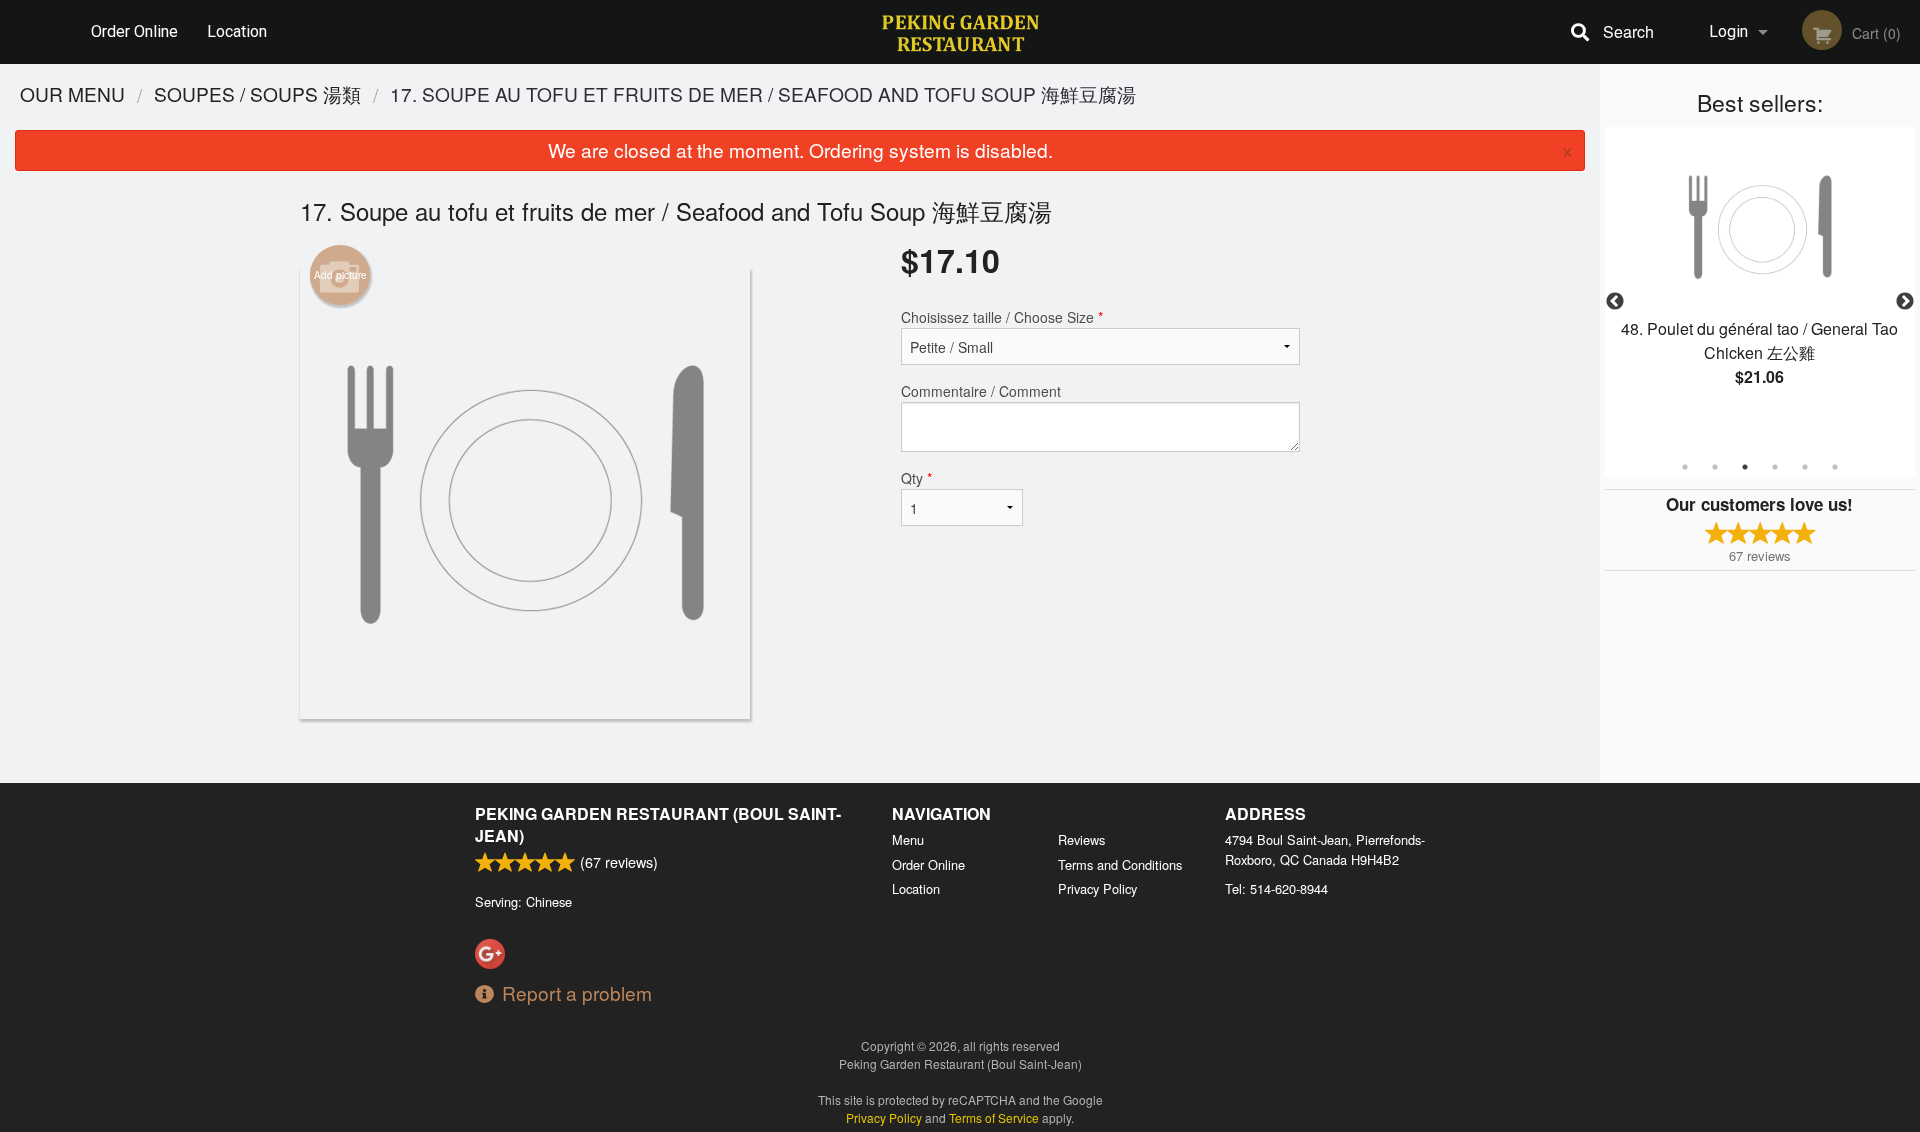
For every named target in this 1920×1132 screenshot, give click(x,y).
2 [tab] (1715, 467)
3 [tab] (1745, 467)
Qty (916, 478)
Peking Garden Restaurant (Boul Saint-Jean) (658, 824)
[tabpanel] (1760, 278)
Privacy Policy (1097, 888)
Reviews (1081, 839)
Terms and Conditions (1120, 864)
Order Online (134, 31)
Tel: (1276, 888)
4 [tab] (1775, 467)
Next (1905, 302)
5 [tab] (1805, 467)
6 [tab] (1835, 467)
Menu (908, 839)
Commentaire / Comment (981, 391)
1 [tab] (1685, 467)
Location (237, 31)
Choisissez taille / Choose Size (1002, 317)
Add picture (340, 275)
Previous (1615, 302)
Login (1728, 31)
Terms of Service (994, 1117)
